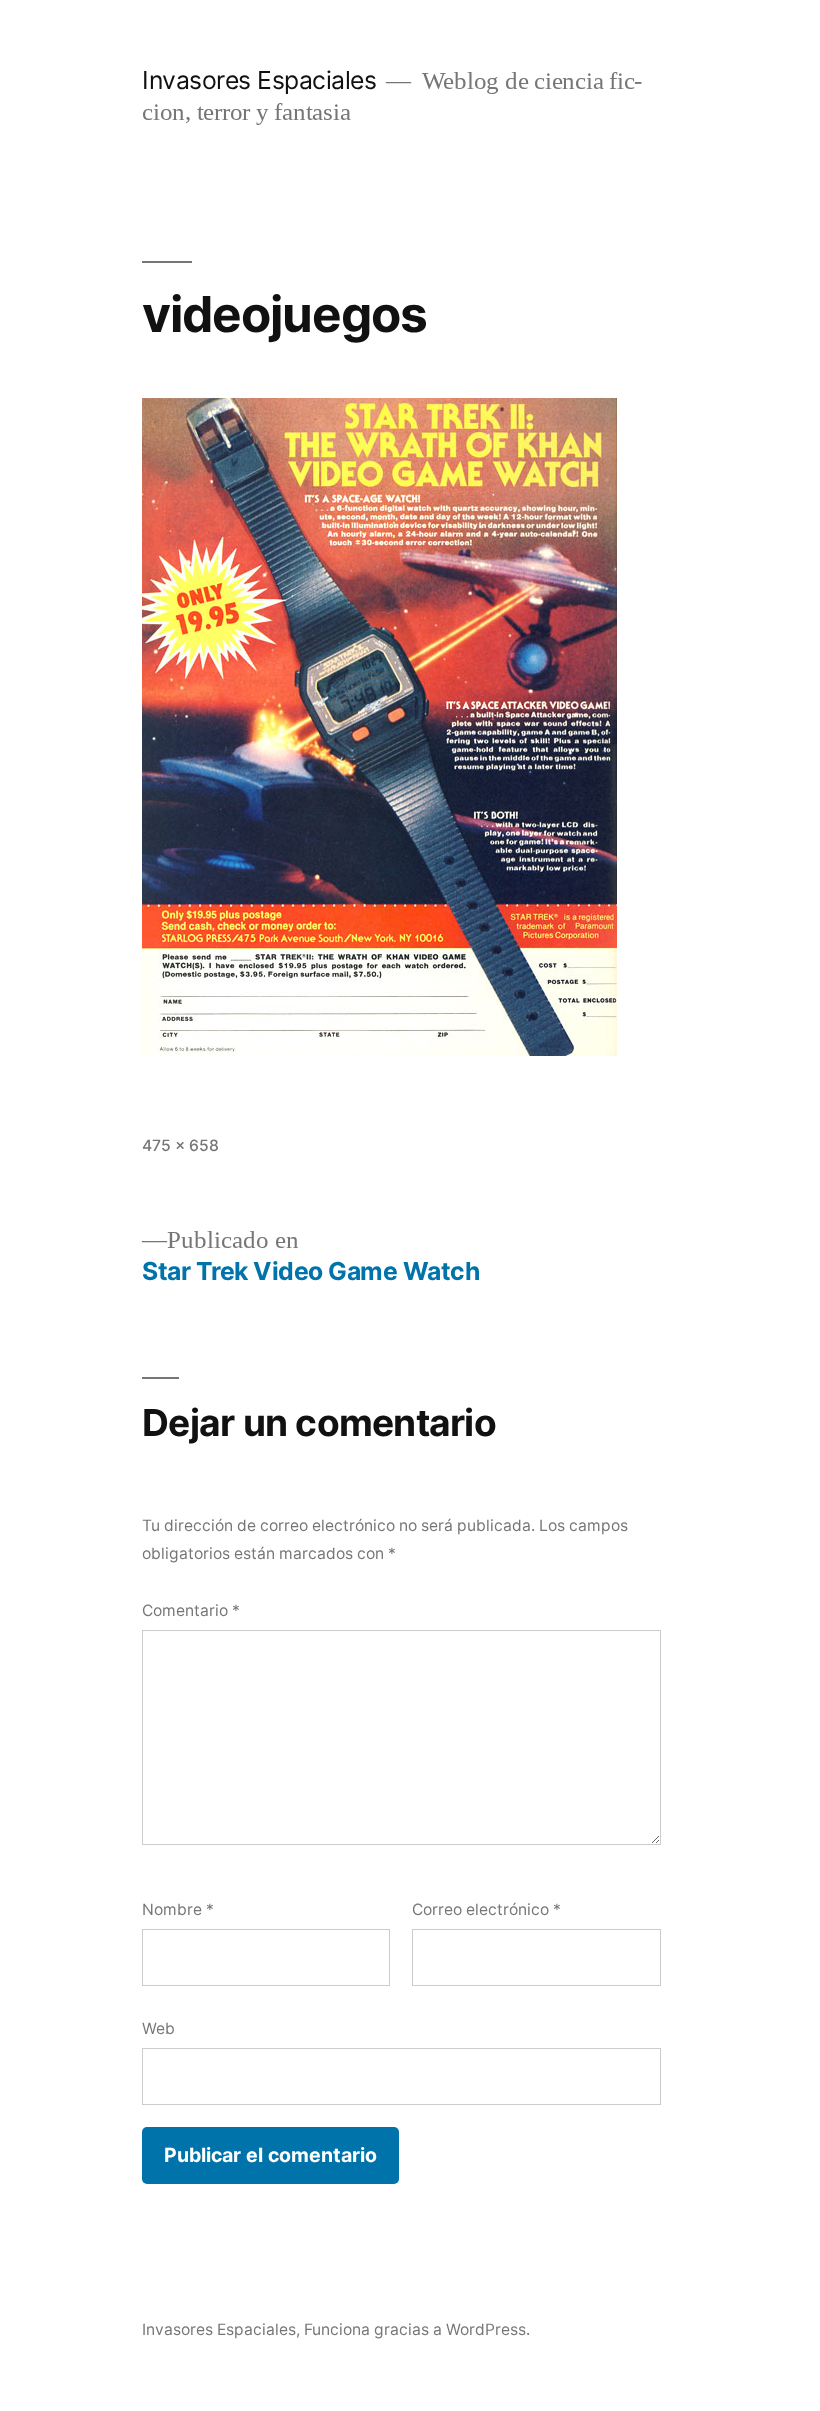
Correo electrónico (486, 1909)
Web (158, 2028)
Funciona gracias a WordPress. (417, 2329)
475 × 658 (180, 1145)
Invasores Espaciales (259, 80)
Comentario (191, 1610)
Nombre (178, 1909)
